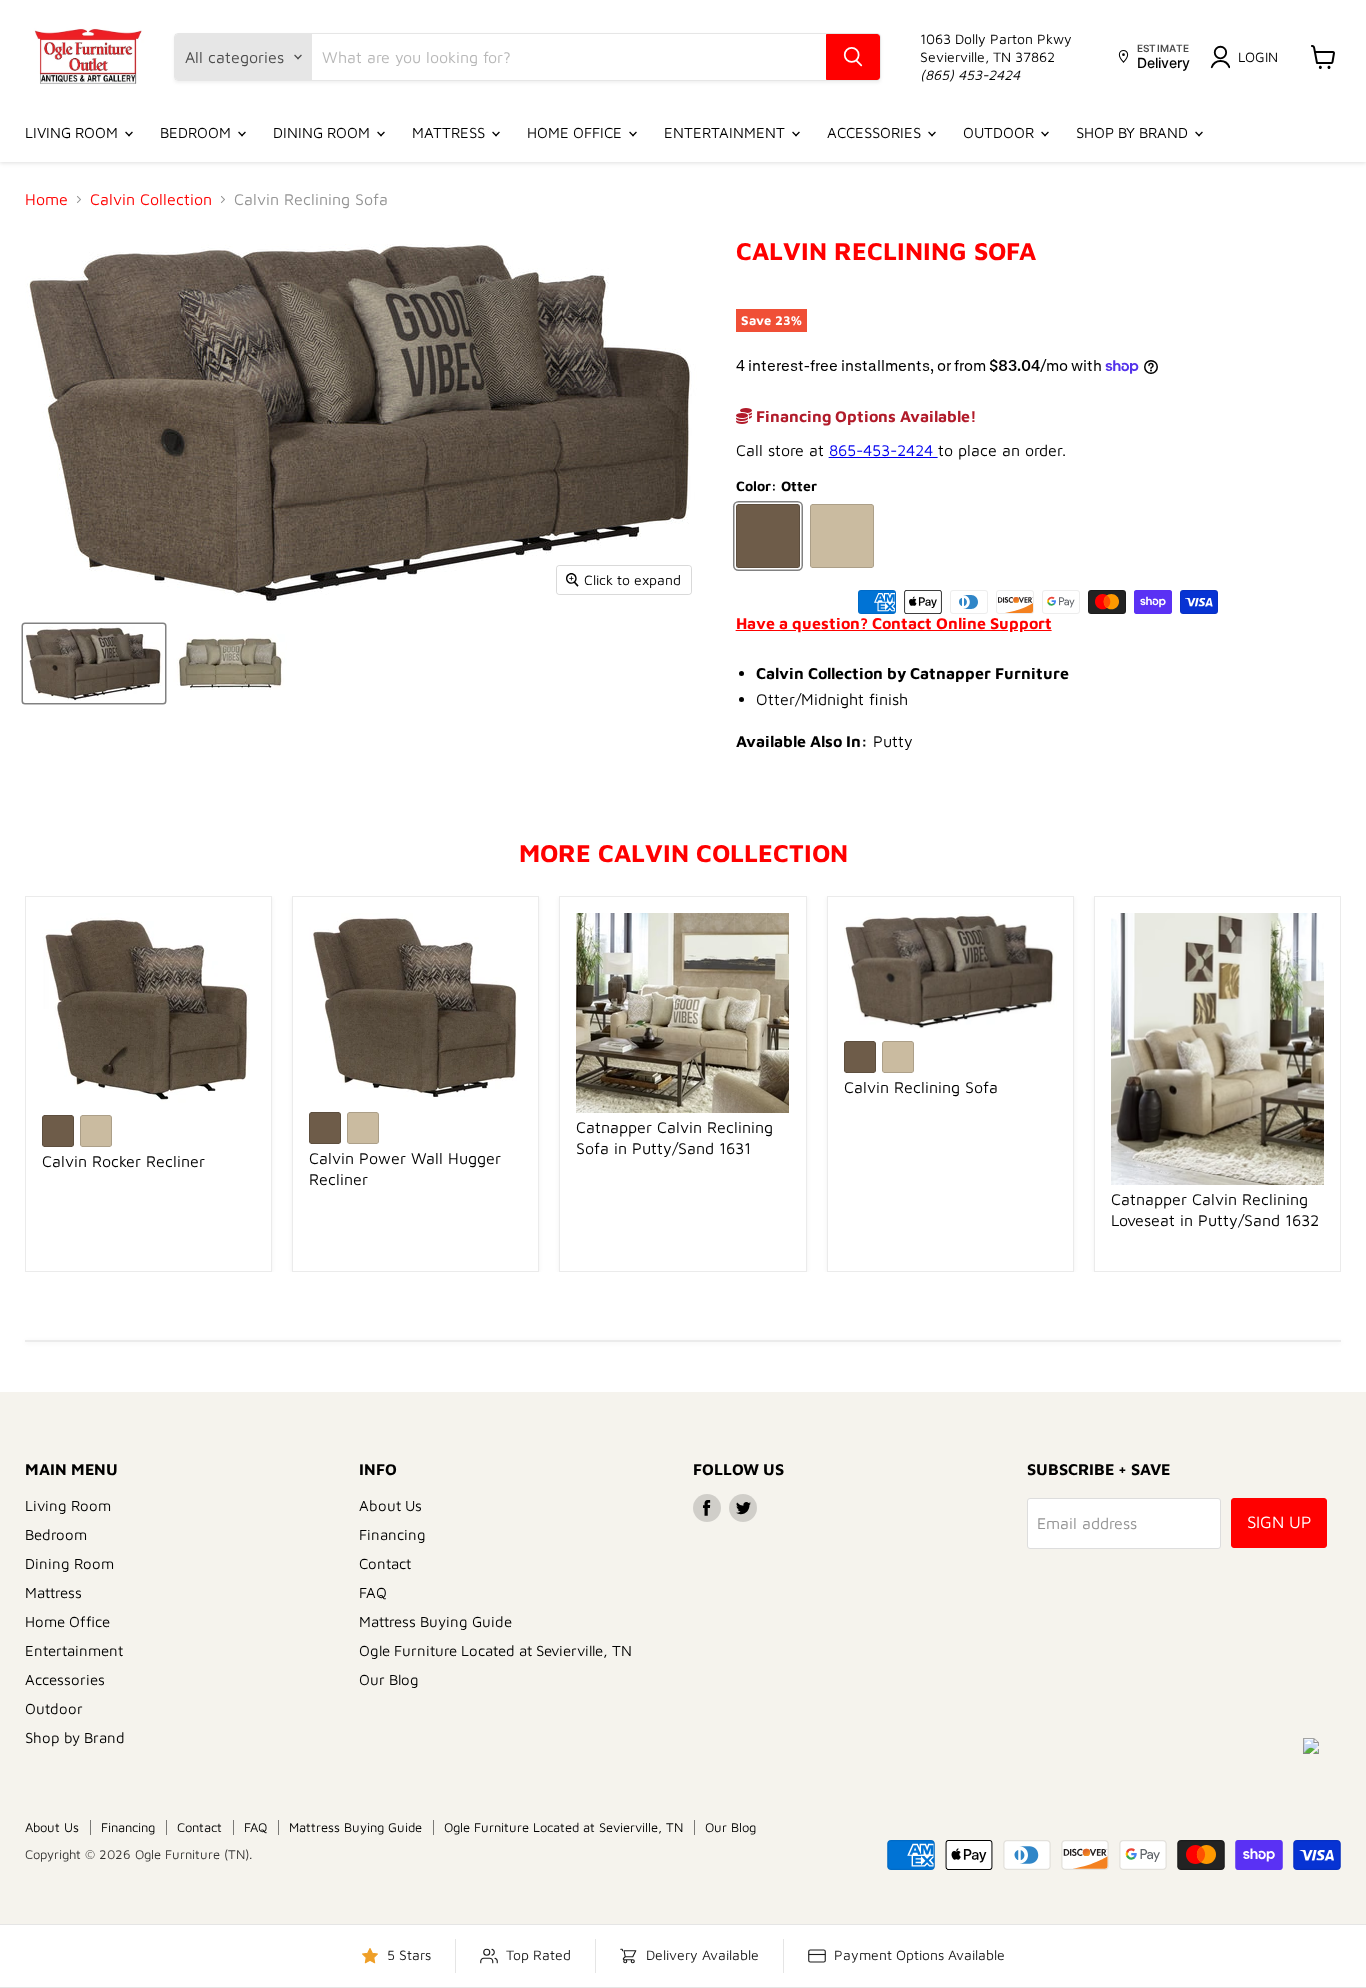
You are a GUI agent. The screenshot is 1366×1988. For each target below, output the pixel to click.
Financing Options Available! (864, 416)
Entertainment (726, 132)
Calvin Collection (151, 199)
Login (1258, 56)
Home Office (576, 132)
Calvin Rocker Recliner (123, 1161)
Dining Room (323, 132)
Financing (392, 1534)
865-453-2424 (883, 450)
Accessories (876, 132)
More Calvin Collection (683, 852)
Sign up (1279, 1522)
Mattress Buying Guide (435, 1621)
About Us (390, 1505)
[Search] (853, 57)
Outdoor (1000, 132)
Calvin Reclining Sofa (921, 1087)
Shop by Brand (1134, 132)
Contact (385, 1563)
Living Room (73, 132)
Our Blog (389, 1679)
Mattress (450, 132)
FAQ (373, 1592)
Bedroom (197, 132)
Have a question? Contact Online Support (894, 623)
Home (46, 199)
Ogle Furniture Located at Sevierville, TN (495, 1650)
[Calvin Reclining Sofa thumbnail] (94, 663)
